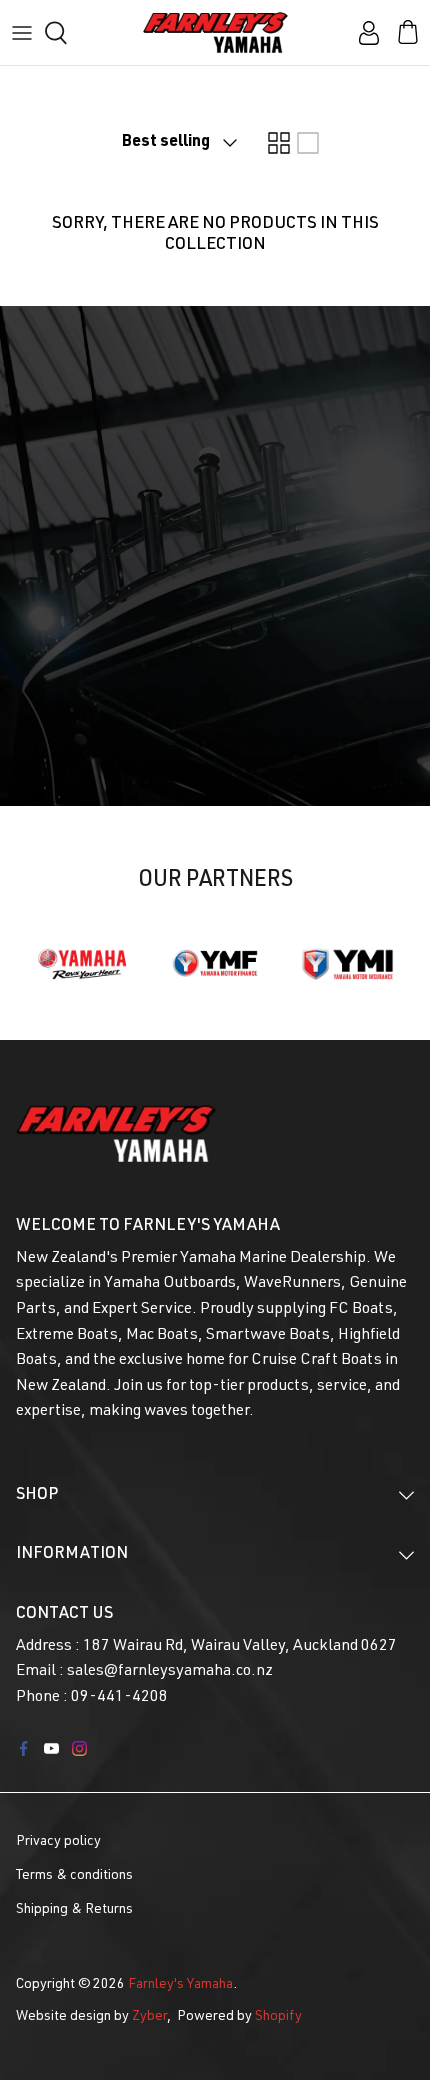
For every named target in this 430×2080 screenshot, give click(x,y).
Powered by (239, 2017)
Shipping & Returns (74, 1910)
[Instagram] (79, 1748)
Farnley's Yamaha (180, 1985)
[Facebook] (23, 1748)
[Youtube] (51, 1748)
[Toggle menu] (22, 33)
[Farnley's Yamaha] (215, 32)
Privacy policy (58, 1842)
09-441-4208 (119, 1698)
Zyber (149, 2017)
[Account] (364, 33)
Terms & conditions (74, 1876)
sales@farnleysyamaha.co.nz (170, 1672)
